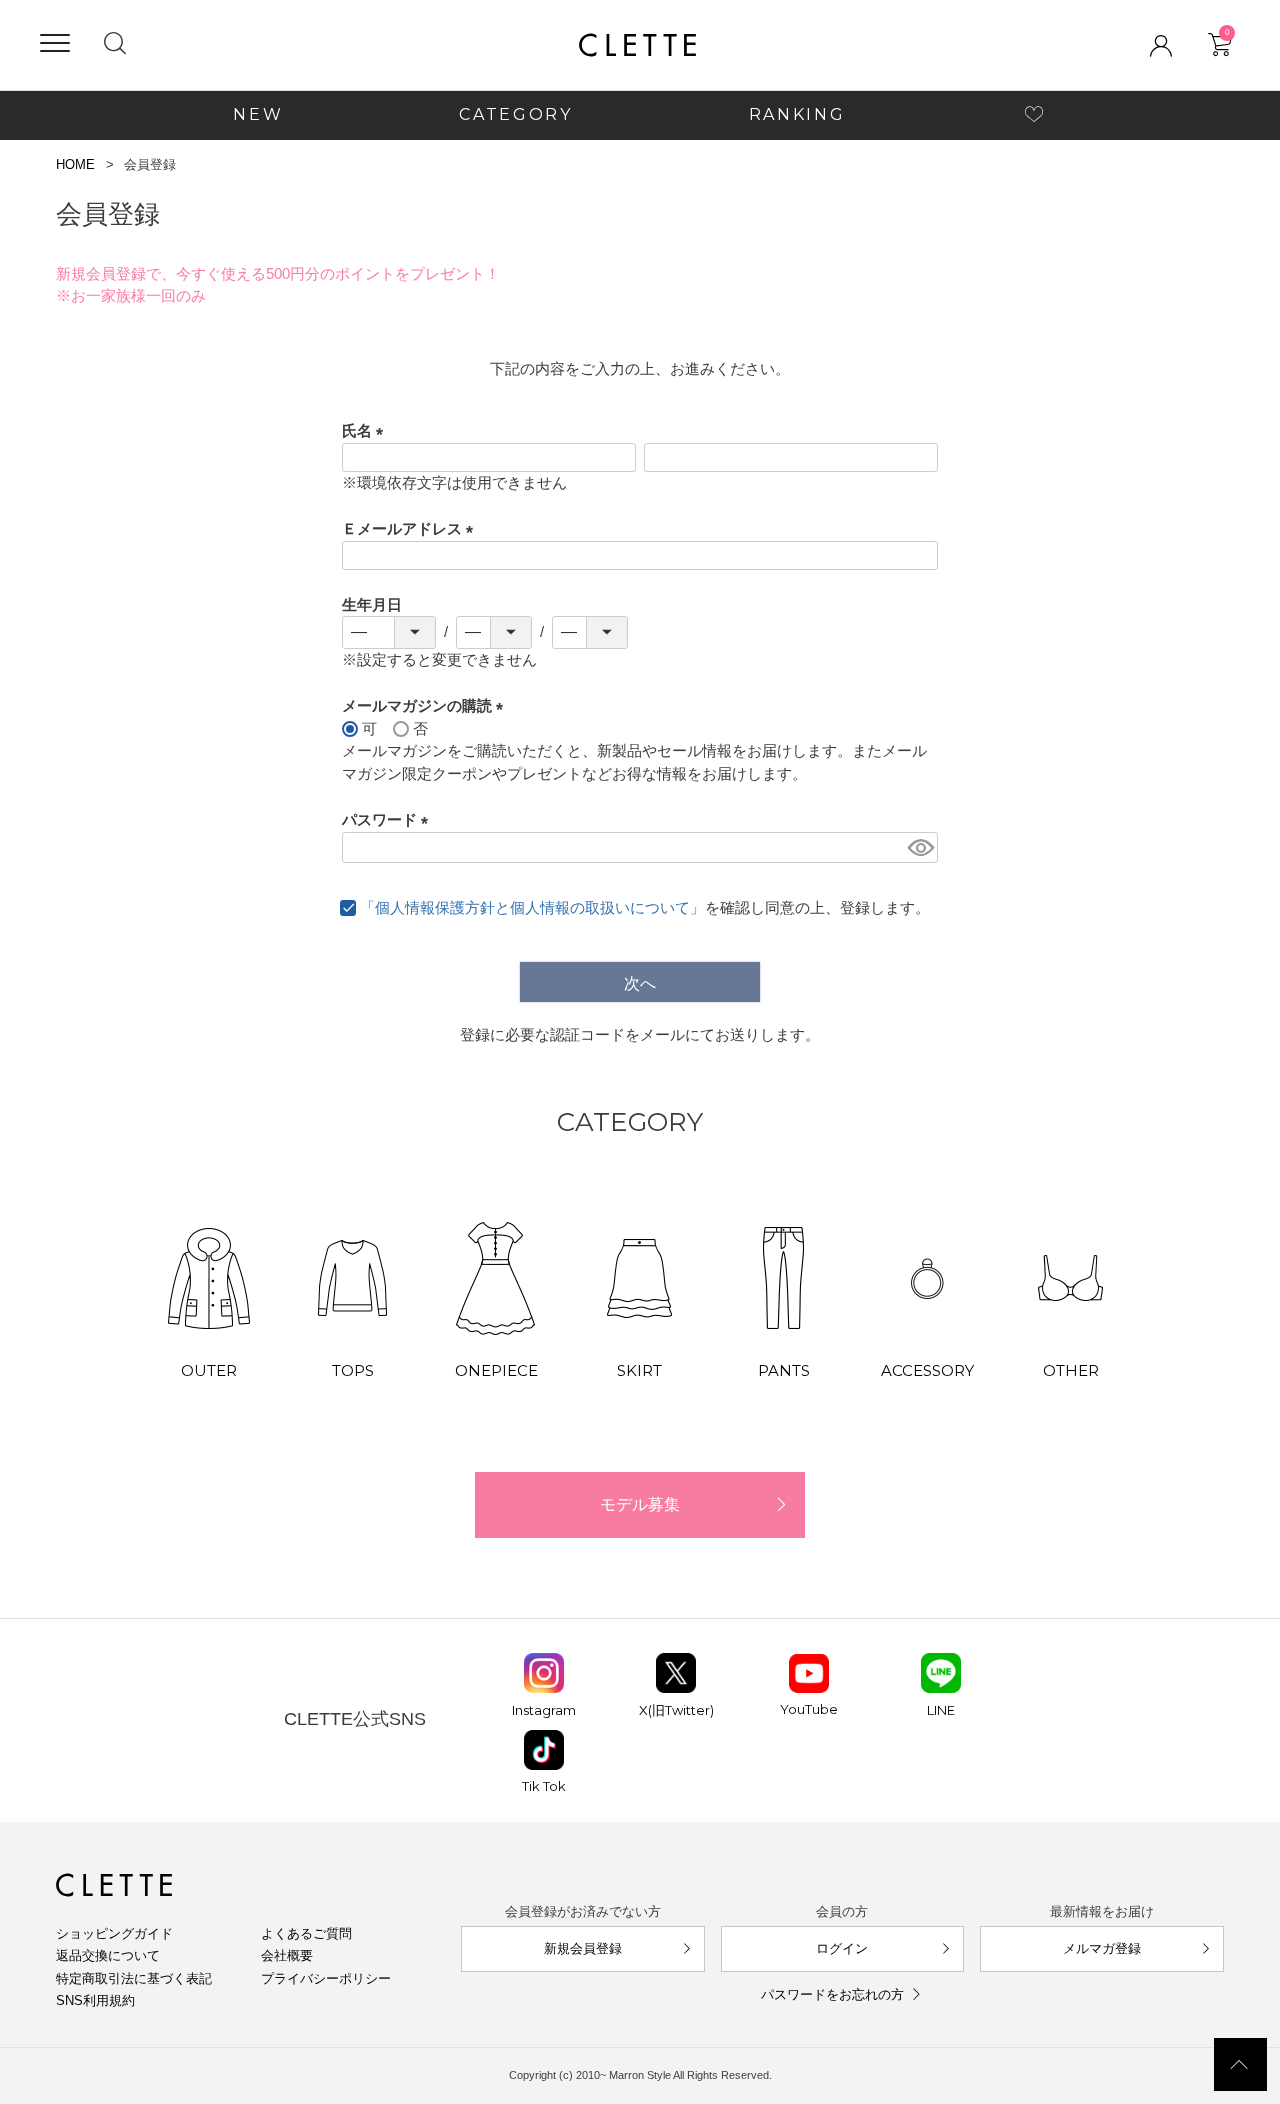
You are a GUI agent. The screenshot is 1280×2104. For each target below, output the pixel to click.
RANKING (797, 114)
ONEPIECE (496, 1370)
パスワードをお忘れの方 (832, 1994)
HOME (75, 164)
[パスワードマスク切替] (919, 847)
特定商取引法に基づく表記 (134, 1978)
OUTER (209, 1370)
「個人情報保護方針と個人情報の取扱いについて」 (532, 907)
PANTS (784, 1370)
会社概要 (287, 1955)
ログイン (842, 1948)
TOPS (353, 1370)
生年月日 (372, 604)
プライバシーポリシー (326, 1978)
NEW (258, 114)
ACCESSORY (927, 1370)
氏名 (366, 430)
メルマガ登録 (1102, 1948)
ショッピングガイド (114, 1933)
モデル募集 (640, 1504)
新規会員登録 (583, 1948)
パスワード (389, 819)
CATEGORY (515, 114)
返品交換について (108, 1955)
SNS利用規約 (95, 2000)
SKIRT (639, 1370)
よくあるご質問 (306, 1933)
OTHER (1071, 1370)
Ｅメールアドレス (411, 528)
